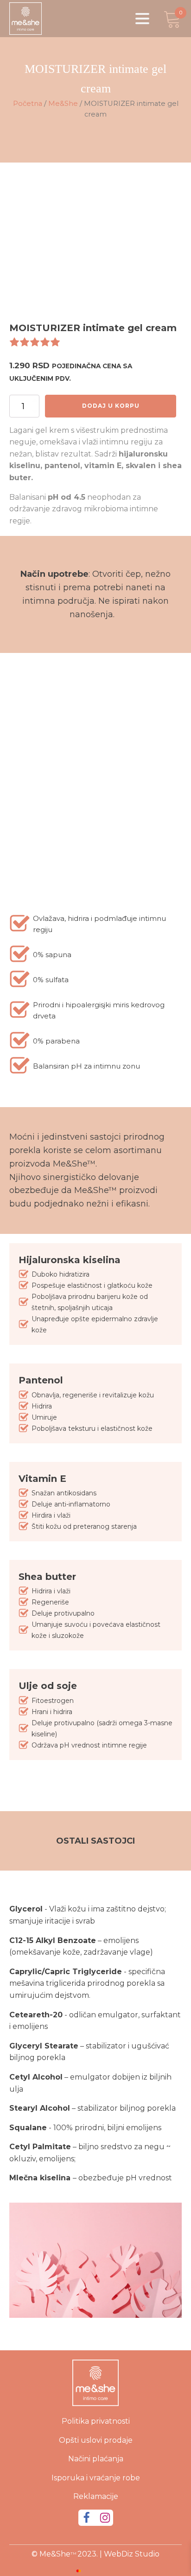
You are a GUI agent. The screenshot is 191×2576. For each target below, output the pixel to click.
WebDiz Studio (132, 2554)
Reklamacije (96, 2496)
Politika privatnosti (96, 2421)
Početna (28, 104)
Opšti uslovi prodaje (96, 2440)
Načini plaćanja (96, 2459)
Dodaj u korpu (111, 406)
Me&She (63, 104)
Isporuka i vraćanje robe (96, 2478)
